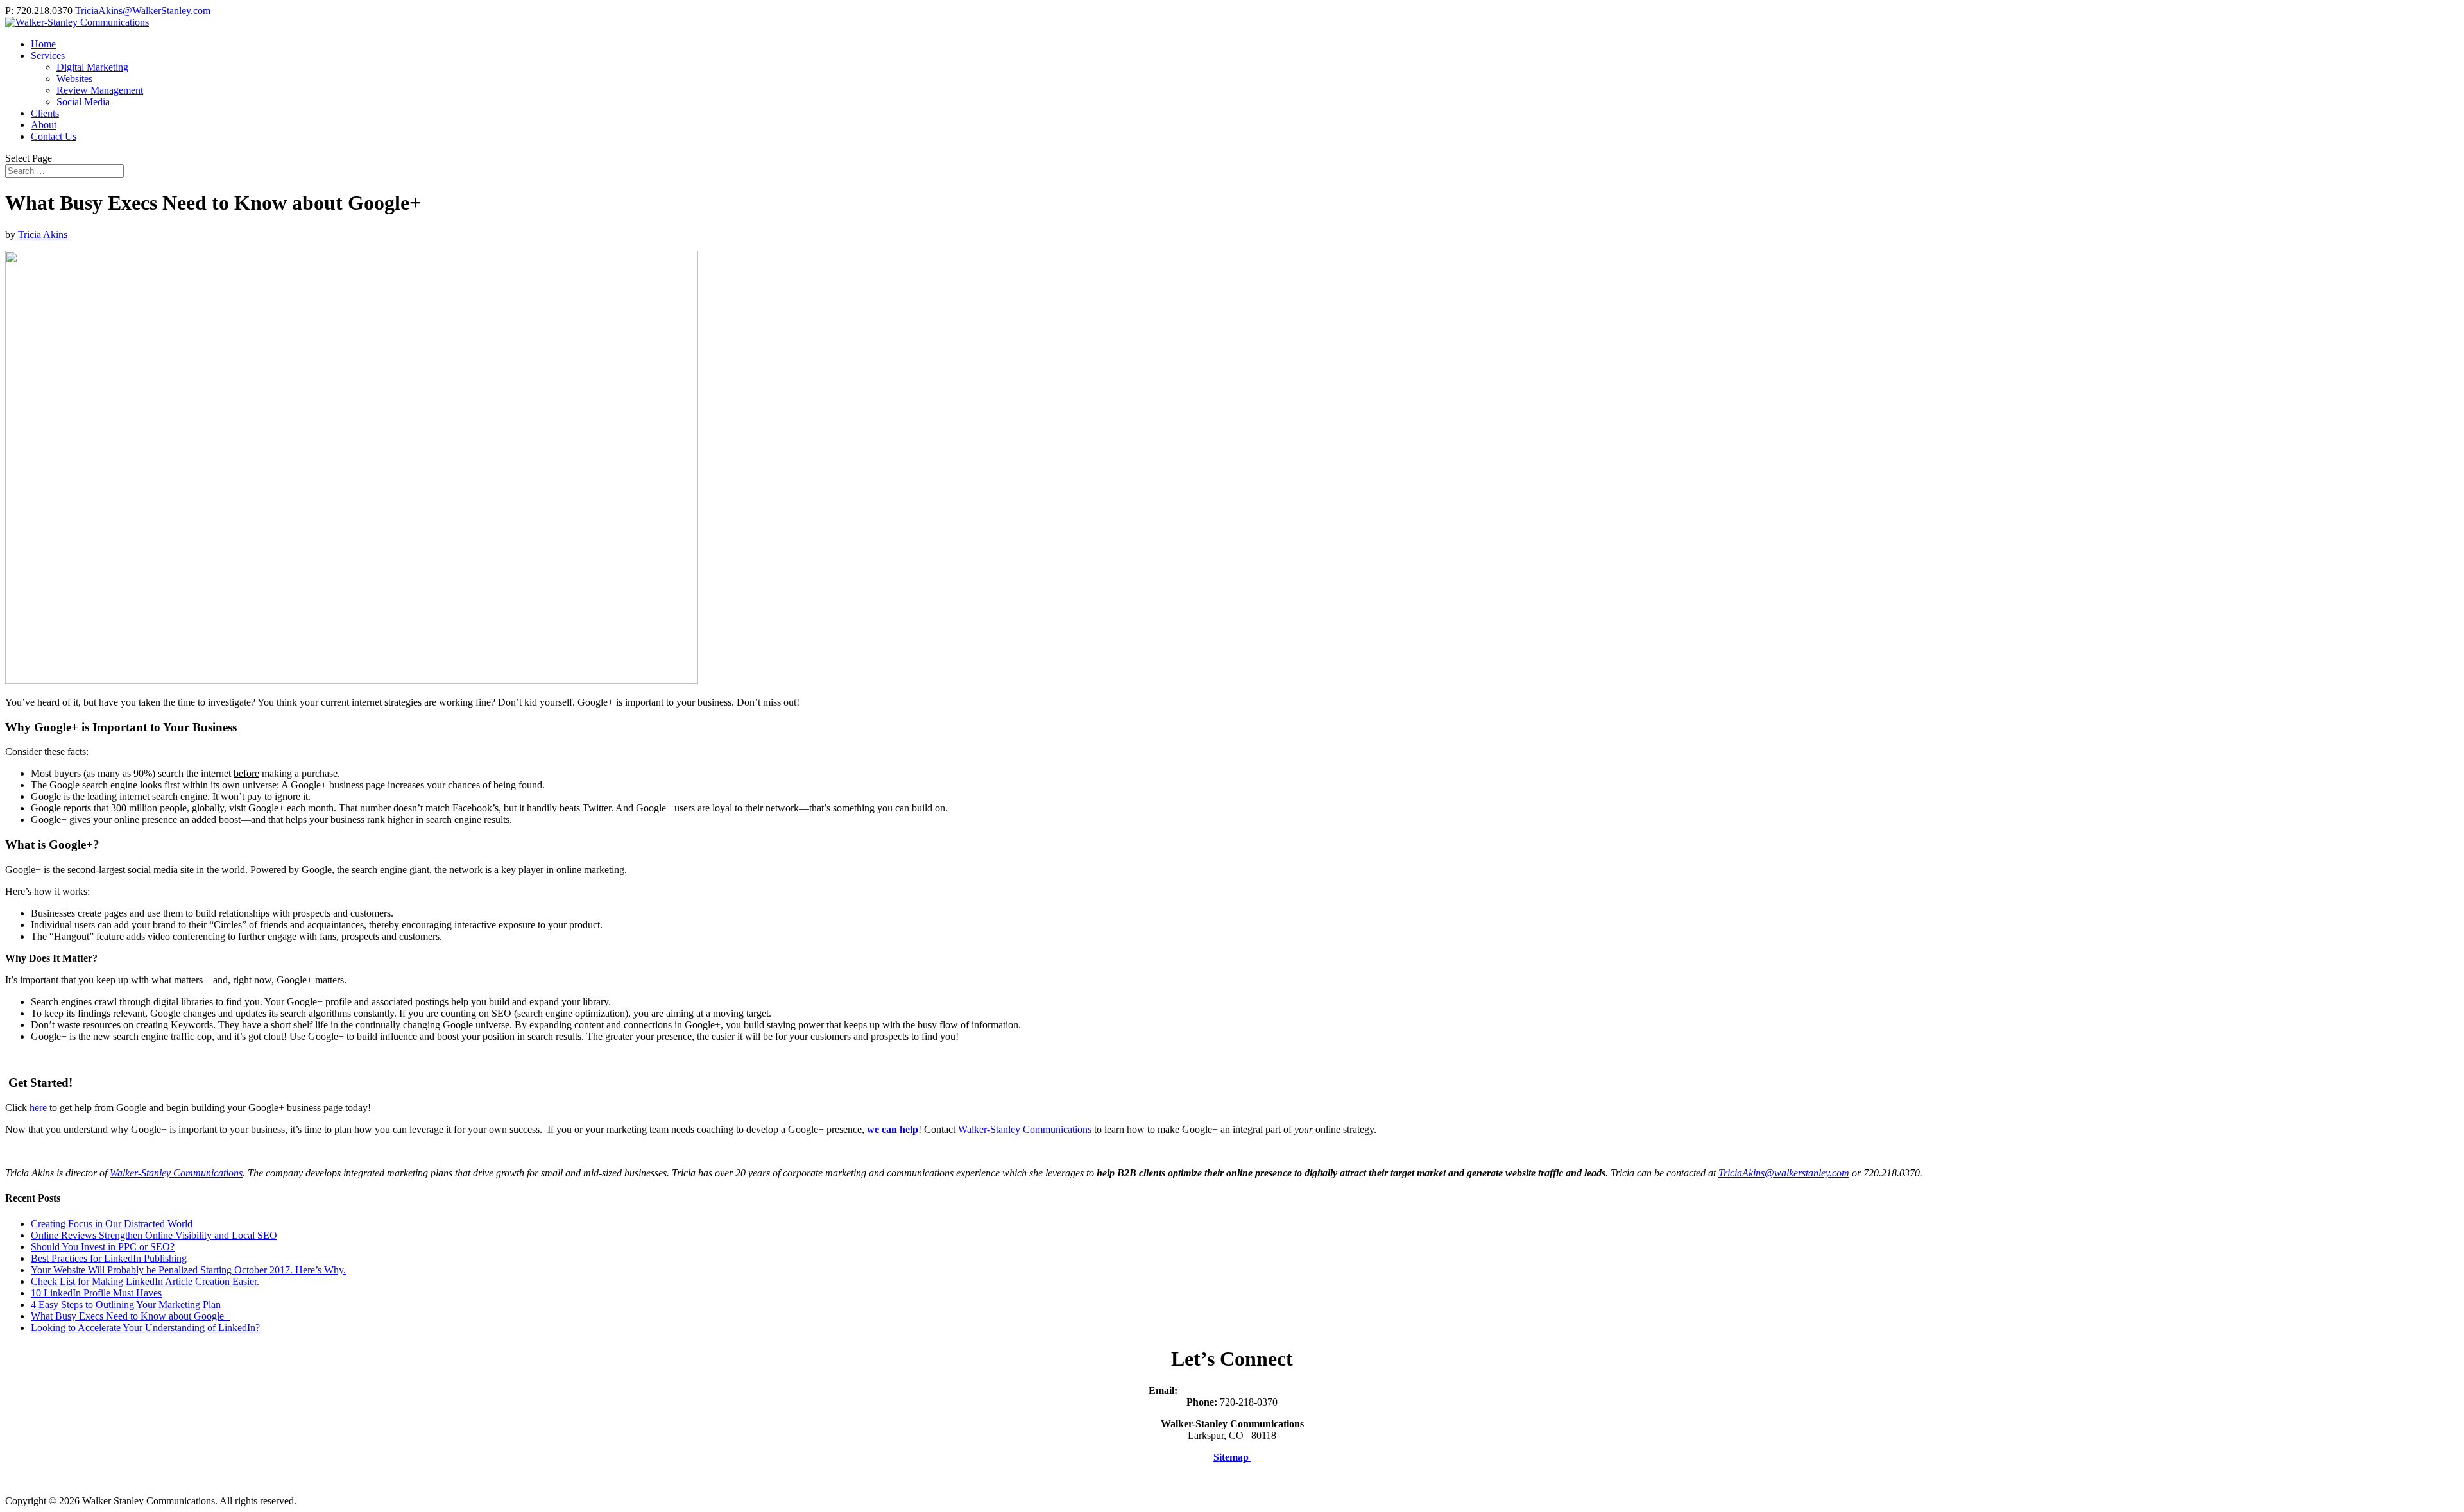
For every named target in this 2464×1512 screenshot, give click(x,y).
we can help (893, 1129)
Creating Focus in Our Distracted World (112, 1224)
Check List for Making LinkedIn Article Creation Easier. (145, 1281)
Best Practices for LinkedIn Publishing (109, 1258)
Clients (45, 113)
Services (48, 55)
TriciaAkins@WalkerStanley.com (1248, 1390)
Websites (74, 79)
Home (43, 44)
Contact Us (54, 136)
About (44, 125)
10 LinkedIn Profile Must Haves (96, 1293)
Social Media (83, 102)
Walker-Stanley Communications (1025, 1129)
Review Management (100, 90)
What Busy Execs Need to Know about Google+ (130, 1316)
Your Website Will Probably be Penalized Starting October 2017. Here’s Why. (188, 1270)
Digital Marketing (92, 67)
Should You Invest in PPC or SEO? (103, 1247)
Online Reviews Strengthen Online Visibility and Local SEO (154, 1235)
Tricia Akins (43, 234)
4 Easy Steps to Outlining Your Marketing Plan (126, 1304)
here (38, 1108)
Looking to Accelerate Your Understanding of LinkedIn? (145, 1328)
